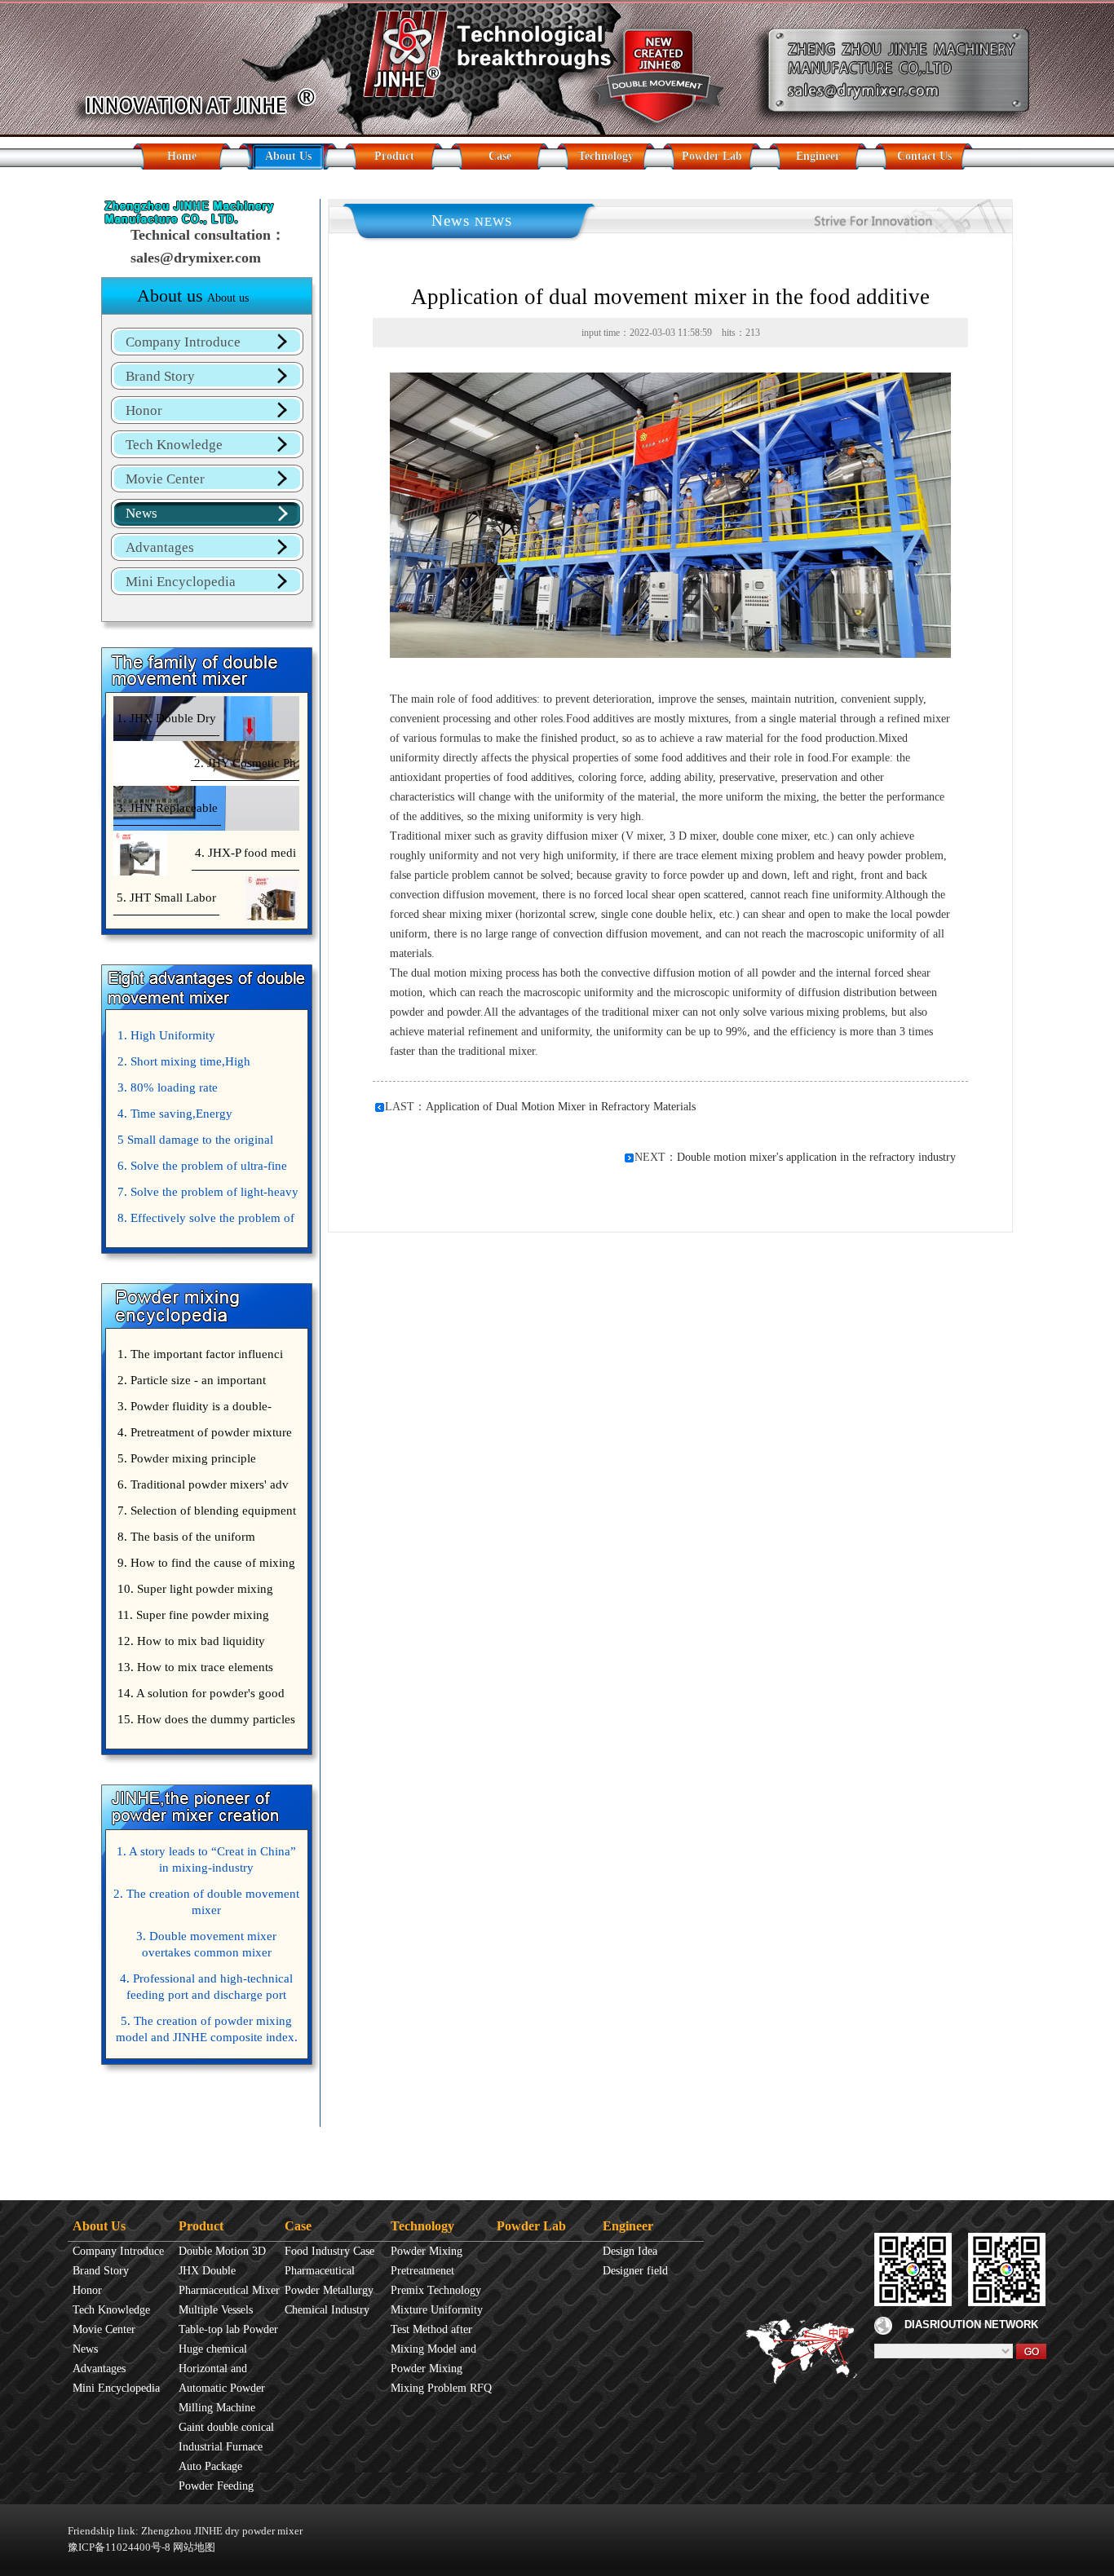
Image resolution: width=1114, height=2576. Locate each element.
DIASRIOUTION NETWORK (971, 2325)
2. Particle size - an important (192, 1380)
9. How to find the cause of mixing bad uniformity (204, 1566)
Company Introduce (183, 342)
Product (394, 156)
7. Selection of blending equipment (207, 1511)
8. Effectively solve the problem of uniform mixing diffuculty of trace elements (204, 1221)
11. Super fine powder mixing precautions (191, 1618)
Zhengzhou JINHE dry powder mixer (222, 2531)
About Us (288, 156)
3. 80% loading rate (168, 1087)
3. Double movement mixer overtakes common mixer (206, 1944)
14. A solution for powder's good (201, 1693)
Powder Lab (712, 156)
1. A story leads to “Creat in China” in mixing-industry (206, 1859)
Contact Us (924, 156)
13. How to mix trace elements (195, 1667)
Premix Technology (436, 2290)
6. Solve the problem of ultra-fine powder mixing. (200, 1169)
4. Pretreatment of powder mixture (205, 1432)
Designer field (635, 2271)
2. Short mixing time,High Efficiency (182, 1065)
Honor (144, 410)
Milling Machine (217, 2408)
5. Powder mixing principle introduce (185, 1462)
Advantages (160, 547)
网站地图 (194, 2547)
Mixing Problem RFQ (441, 2388)
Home (182, 156)
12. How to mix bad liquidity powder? (189, 1644)
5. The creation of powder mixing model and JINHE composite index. (207, 2029)
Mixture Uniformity (437, 2310)
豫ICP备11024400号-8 (119, 2547)
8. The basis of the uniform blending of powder (184, 1540)
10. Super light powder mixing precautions (193, 1592)
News (141, 513)
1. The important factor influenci (200, 1354)
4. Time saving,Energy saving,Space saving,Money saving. (205, 1117)
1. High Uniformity (166, 1035)
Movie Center (165, 479)
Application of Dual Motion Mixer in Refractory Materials (561, 1107)
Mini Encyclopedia (181, 582)
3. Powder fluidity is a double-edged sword (192, 1409)
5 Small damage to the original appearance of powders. (193, 1143)
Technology (606, 156)
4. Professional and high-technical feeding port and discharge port (206, 1987)
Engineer (818, 156)
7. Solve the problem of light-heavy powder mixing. (206, 1195)
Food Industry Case (329, 2251)
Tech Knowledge (174, 445)
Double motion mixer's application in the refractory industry (816, 1157)
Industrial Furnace (221, 2447)
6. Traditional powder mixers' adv (203, 1484)
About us (193, 296)
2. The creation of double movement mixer (206, 1902)
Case (500, 156)
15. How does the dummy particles (206, 1719)
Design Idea (630, 2251)
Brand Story (160, 376)
